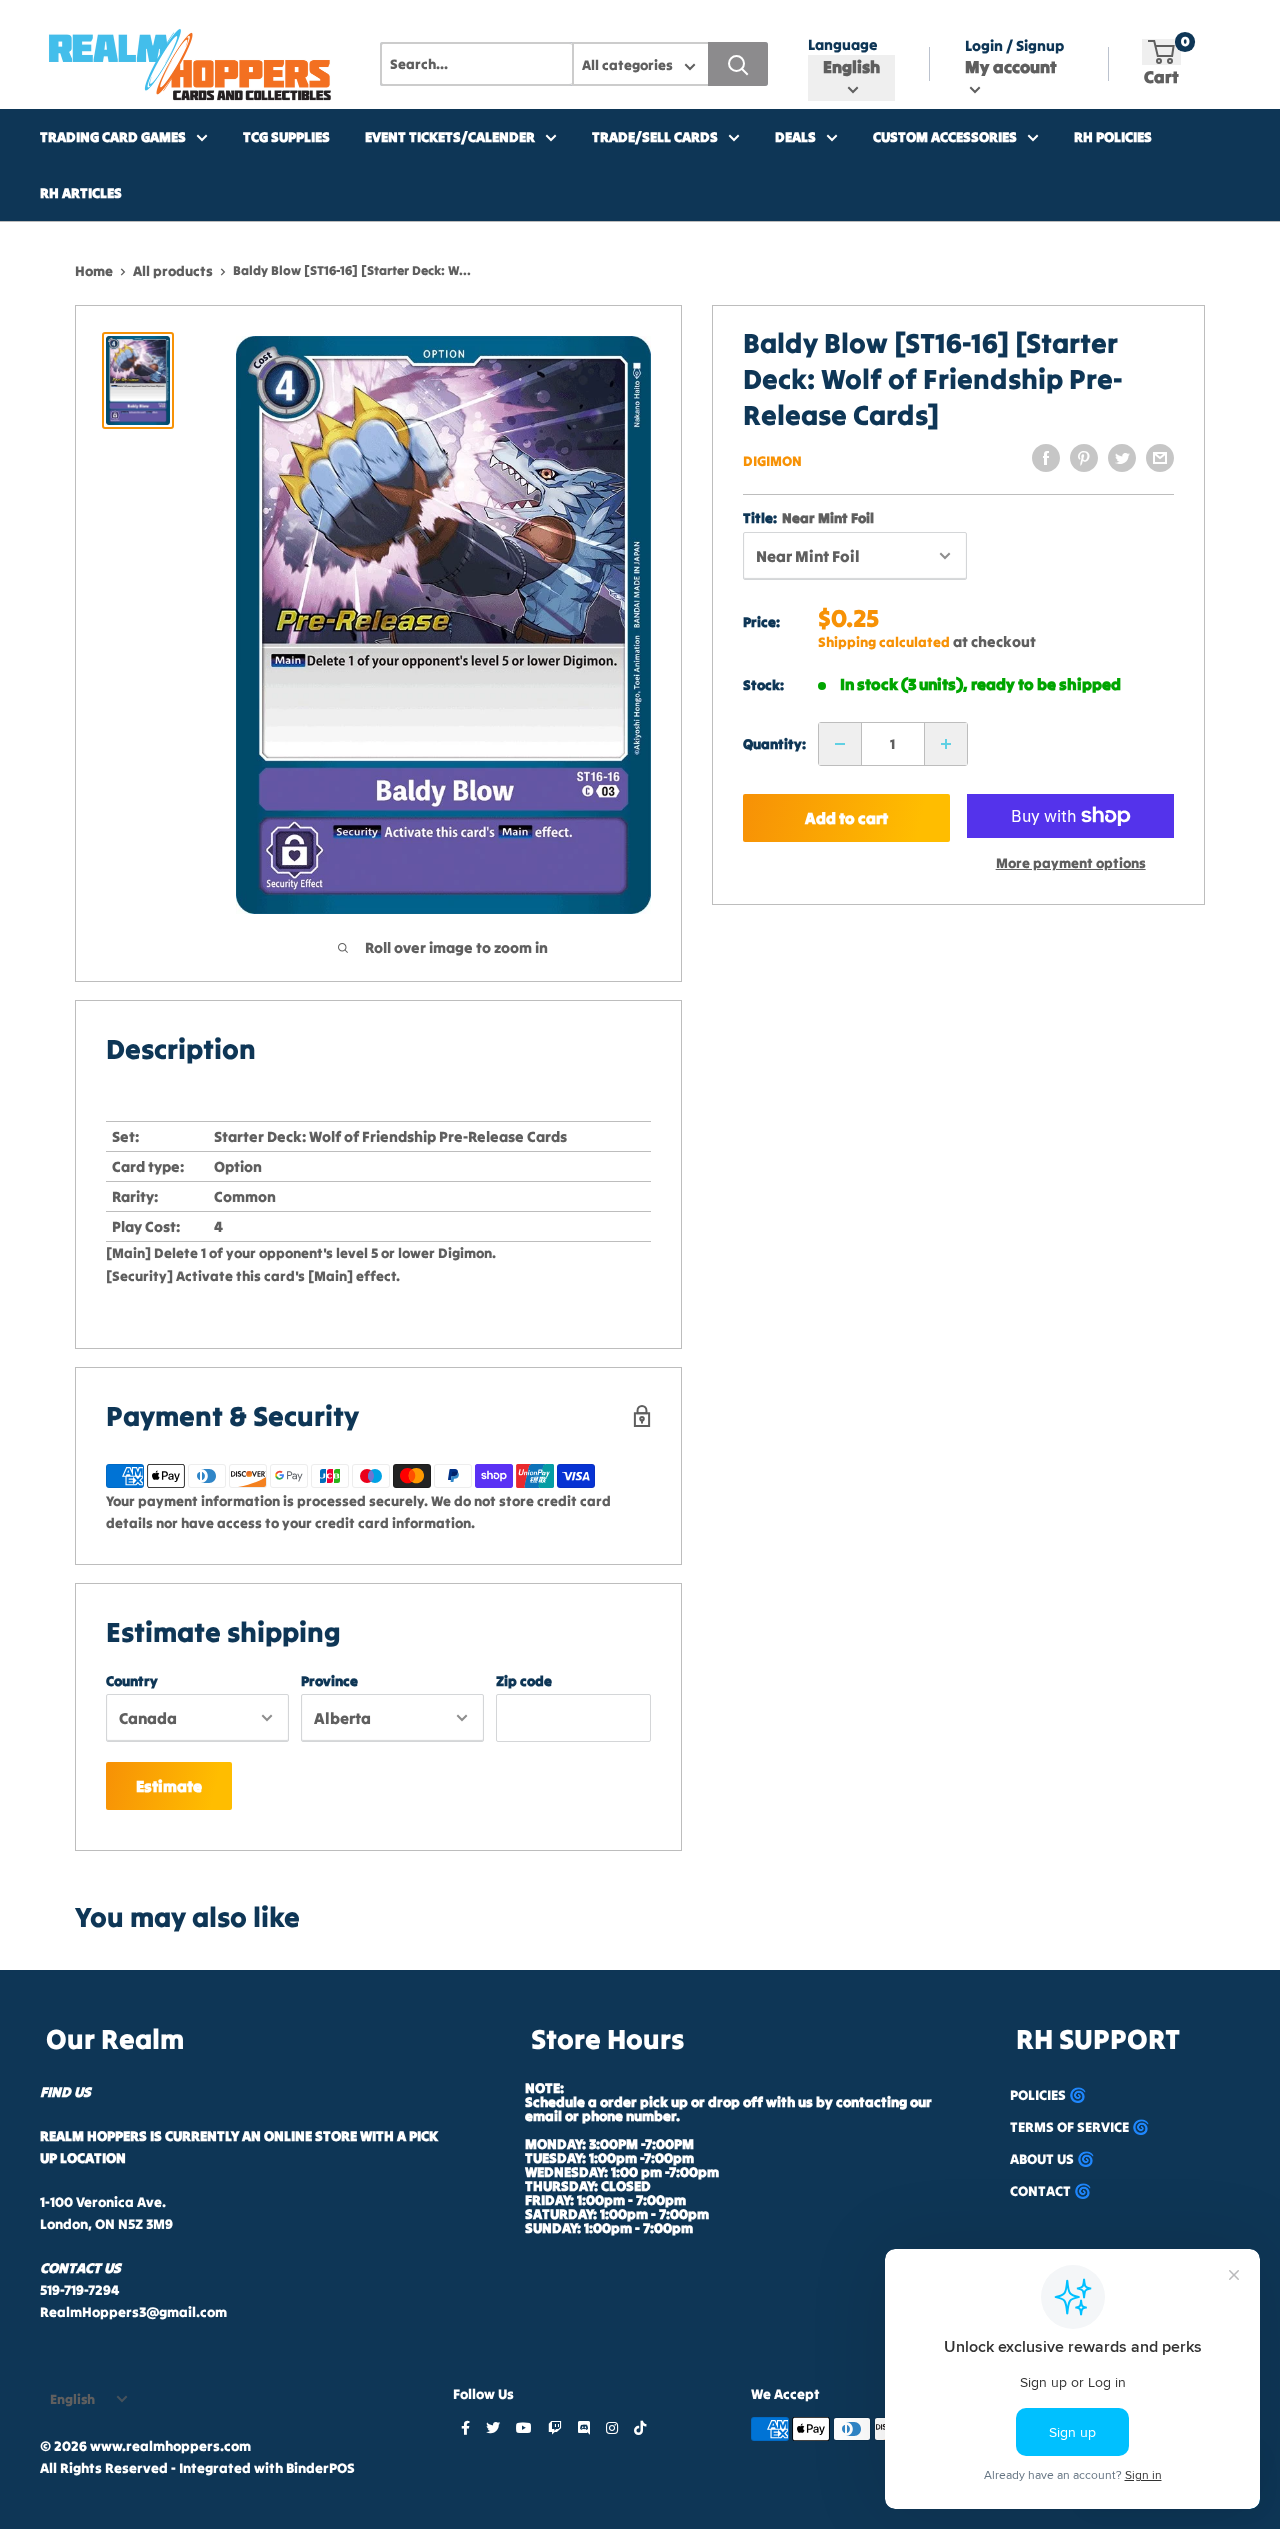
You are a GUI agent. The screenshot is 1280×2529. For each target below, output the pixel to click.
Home (94, 271)
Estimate (169, 1786)
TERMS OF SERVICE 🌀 (1079, 2127)
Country (132, 1681)
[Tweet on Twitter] (1122, 458)
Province (329, 1681)
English (72, 2399)
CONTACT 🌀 (1050, 2191)
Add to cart (845, 818)
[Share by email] (1160, 458)
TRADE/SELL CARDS (655, 137)
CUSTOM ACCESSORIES (945, 137)
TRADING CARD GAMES (113, 137)
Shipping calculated (884, 642)
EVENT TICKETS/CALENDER (450, 137)
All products (173, 271)
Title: (808, 518)
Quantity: (774, 744)
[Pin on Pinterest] (1084, 458)
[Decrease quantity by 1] (840, 744)
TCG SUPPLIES (286, 137)
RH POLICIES (1113, 137)
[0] (1161, 52)
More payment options (1071, 863)
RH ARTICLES (81, 193)
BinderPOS (320, 2468)
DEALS (795, 137)
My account (1011, 67)
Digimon (772, 461)
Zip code (524, 1681)
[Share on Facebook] (1046, 458)
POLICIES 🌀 (1048, 2095)
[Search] (738, 64)
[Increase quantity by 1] (946, 744)
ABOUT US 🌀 (1052, 2159)
